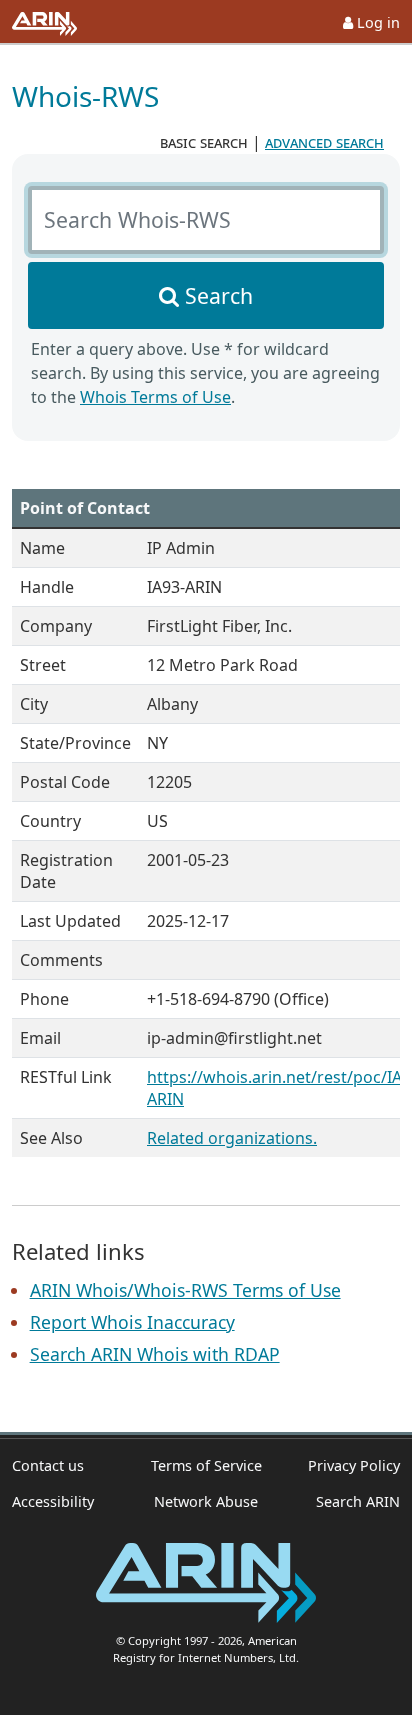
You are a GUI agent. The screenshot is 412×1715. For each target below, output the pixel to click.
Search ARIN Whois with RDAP (155, 1354)
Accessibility (53, 1501)
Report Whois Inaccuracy (132, 1322)
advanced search (324, 142)
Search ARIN (358, 1501)
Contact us (48, 1465)
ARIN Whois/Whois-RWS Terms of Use (185, 1290)
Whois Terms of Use (155, 397)
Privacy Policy (354, 1465)
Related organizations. (232, 1138)
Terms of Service (206, 1465)
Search (219, 295)
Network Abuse (206, 1501)
